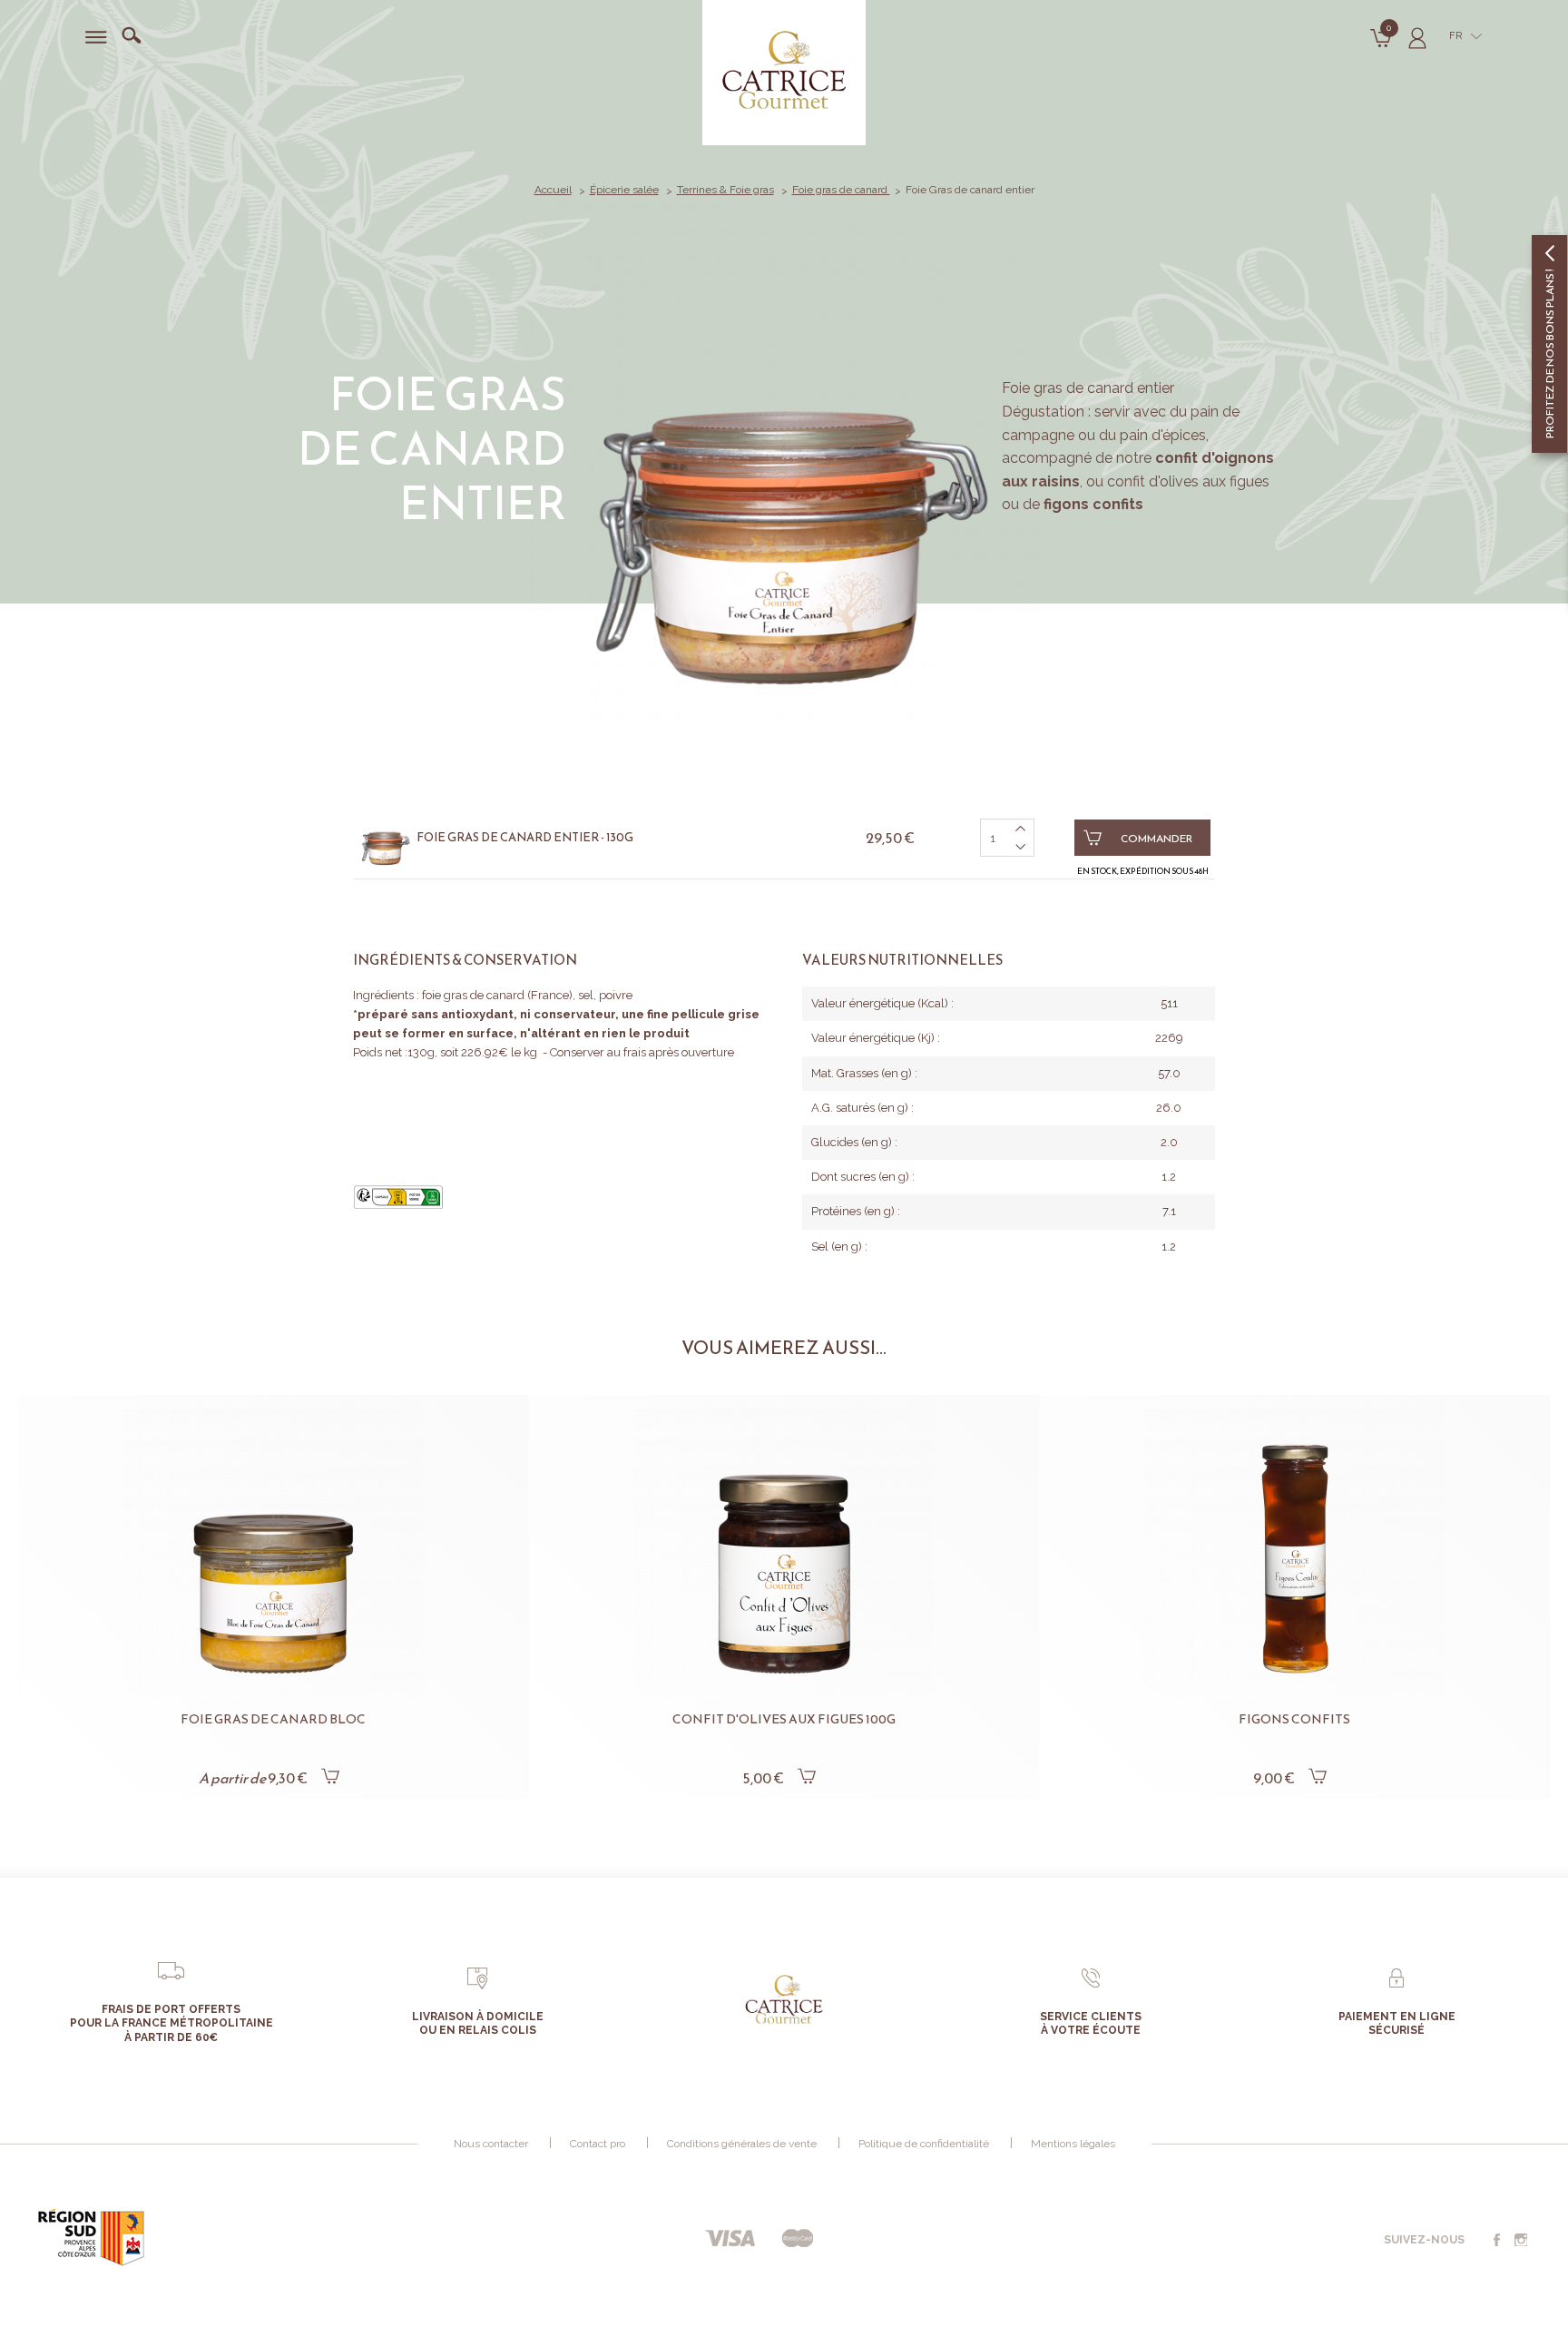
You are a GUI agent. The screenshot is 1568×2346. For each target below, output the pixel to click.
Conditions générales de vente (742, 2144)
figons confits (1093, 504)
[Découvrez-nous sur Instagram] (1521, 2241)
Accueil (553, 190)
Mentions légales (1073, 2144)
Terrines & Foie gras (725, 190)
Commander (1156, 839)
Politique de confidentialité (924, 2144)
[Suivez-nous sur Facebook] (1496, 2241)
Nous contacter (491, 2144)
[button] (54, 1568)
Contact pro (598, 2144)
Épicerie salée (624, 190)
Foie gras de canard (841, 190)
